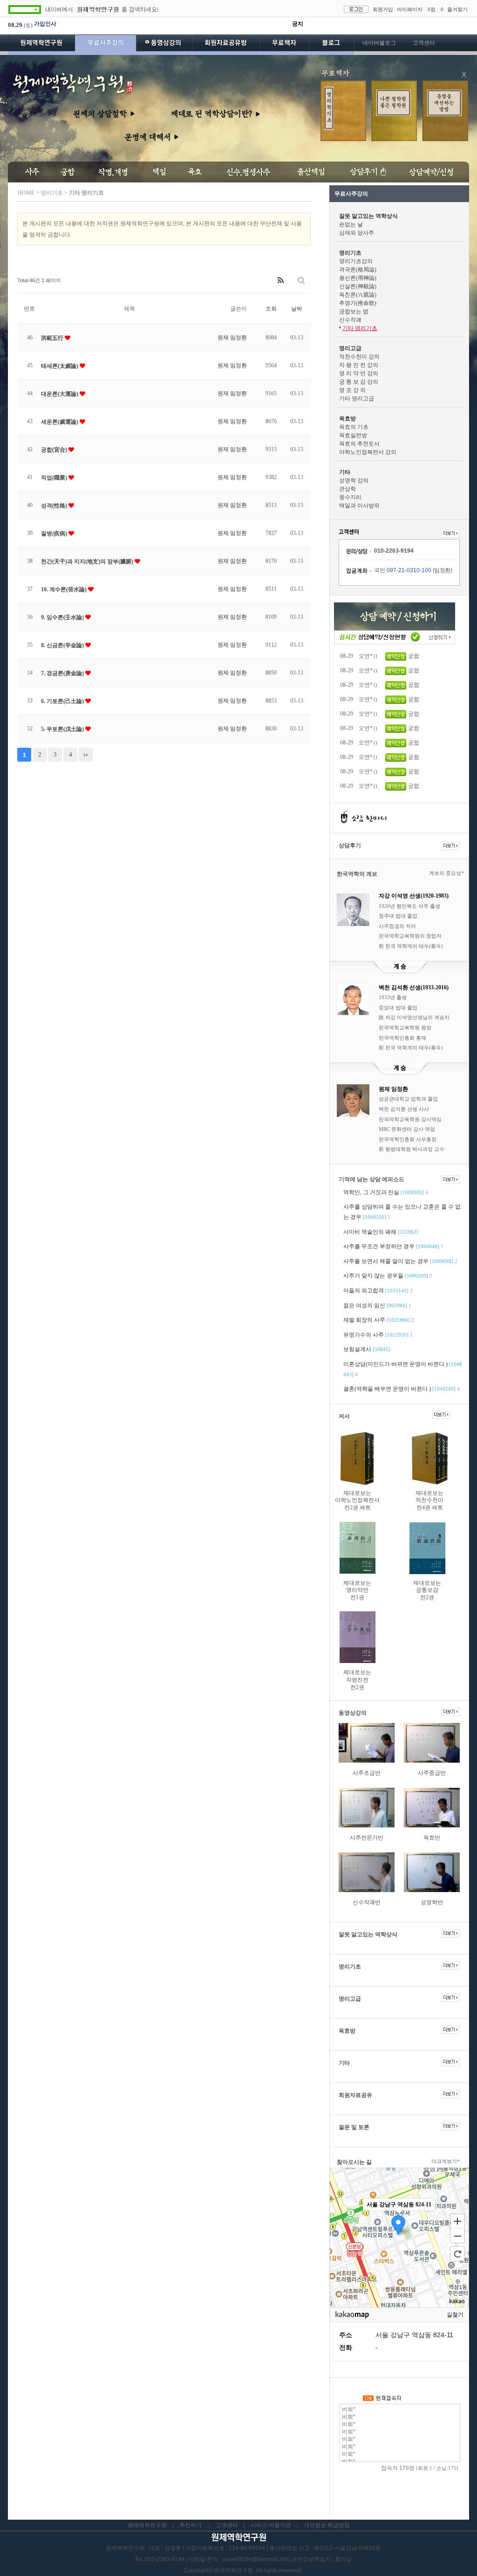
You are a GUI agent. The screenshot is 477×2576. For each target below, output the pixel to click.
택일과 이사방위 (359, 506)
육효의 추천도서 (359, 444)
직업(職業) (55, 478)
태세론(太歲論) (60, 366)
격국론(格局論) (358, 270)
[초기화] (457, 2254)
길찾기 (455, 2315)
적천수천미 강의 (359, 357)
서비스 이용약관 (271, 2525)
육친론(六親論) (358, 295)
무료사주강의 (106, 45)
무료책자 (284, 45)
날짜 (297, 309)
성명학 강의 (354, 480)
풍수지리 (350, 497)
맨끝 (86, 755)
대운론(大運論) (60, 394)
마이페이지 (410, 9)
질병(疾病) (55, 534)
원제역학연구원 (41, 45)
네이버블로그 (379, 43)
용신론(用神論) (358, 278)
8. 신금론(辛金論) (63, 645)
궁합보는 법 (354, 311)
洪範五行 (53, 338)
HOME (26, 193)
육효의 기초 (354, 427)
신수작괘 (350, 320)
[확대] (457, 2221)
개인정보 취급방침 (327, 2525)
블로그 (331, 45)
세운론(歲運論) (60, 422)
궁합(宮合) (55, 450)
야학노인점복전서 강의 (368, 452)
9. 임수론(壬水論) (63, 617)
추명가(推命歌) (358, 303)
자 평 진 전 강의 (359, 365)
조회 (271, 309)
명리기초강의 (356, 261)
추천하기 (191, 2525)
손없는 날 (351, 224)
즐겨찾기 (457, 9)
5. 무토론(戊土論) (63, 729)
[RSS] (281, 281)
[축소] (457, 2236)
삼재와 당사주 (357, 233)
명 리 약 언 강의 (359, 373)
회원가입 (383, 9)
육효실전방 (353, 435)
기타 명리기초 (360, 328)
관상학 (348, 489)
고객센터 (424, 43)
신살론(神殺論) (358, 286)
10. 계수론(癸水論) (65, 589)
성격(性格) (55, 506)
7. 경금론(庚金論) (63, 673)
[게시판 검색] (301, 281)
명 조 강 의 (352, 390)
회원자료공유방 (226, 45)
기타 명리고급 (357, 399)
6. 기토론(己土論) (63, 701)
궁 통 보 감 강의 (359, 382)
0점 (432, 9)
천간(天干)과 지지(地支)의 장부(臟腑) (88, 561)
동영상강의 (164, 45)
